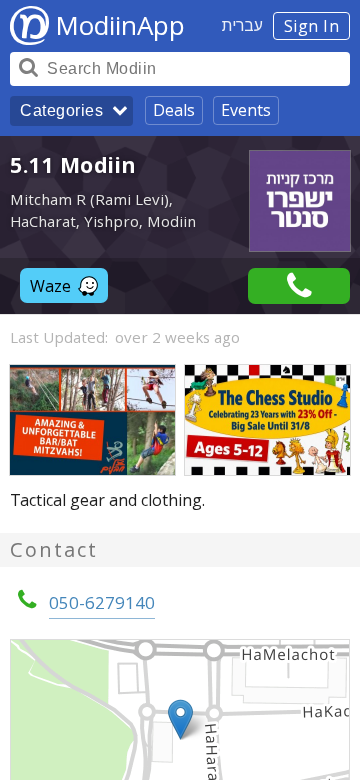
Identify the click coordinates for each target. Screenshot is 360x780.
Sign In (312, 26)
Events (246, 110)
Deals (174, 110)
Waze (50, 286)
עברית (242, 25)
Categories (61, 110)
